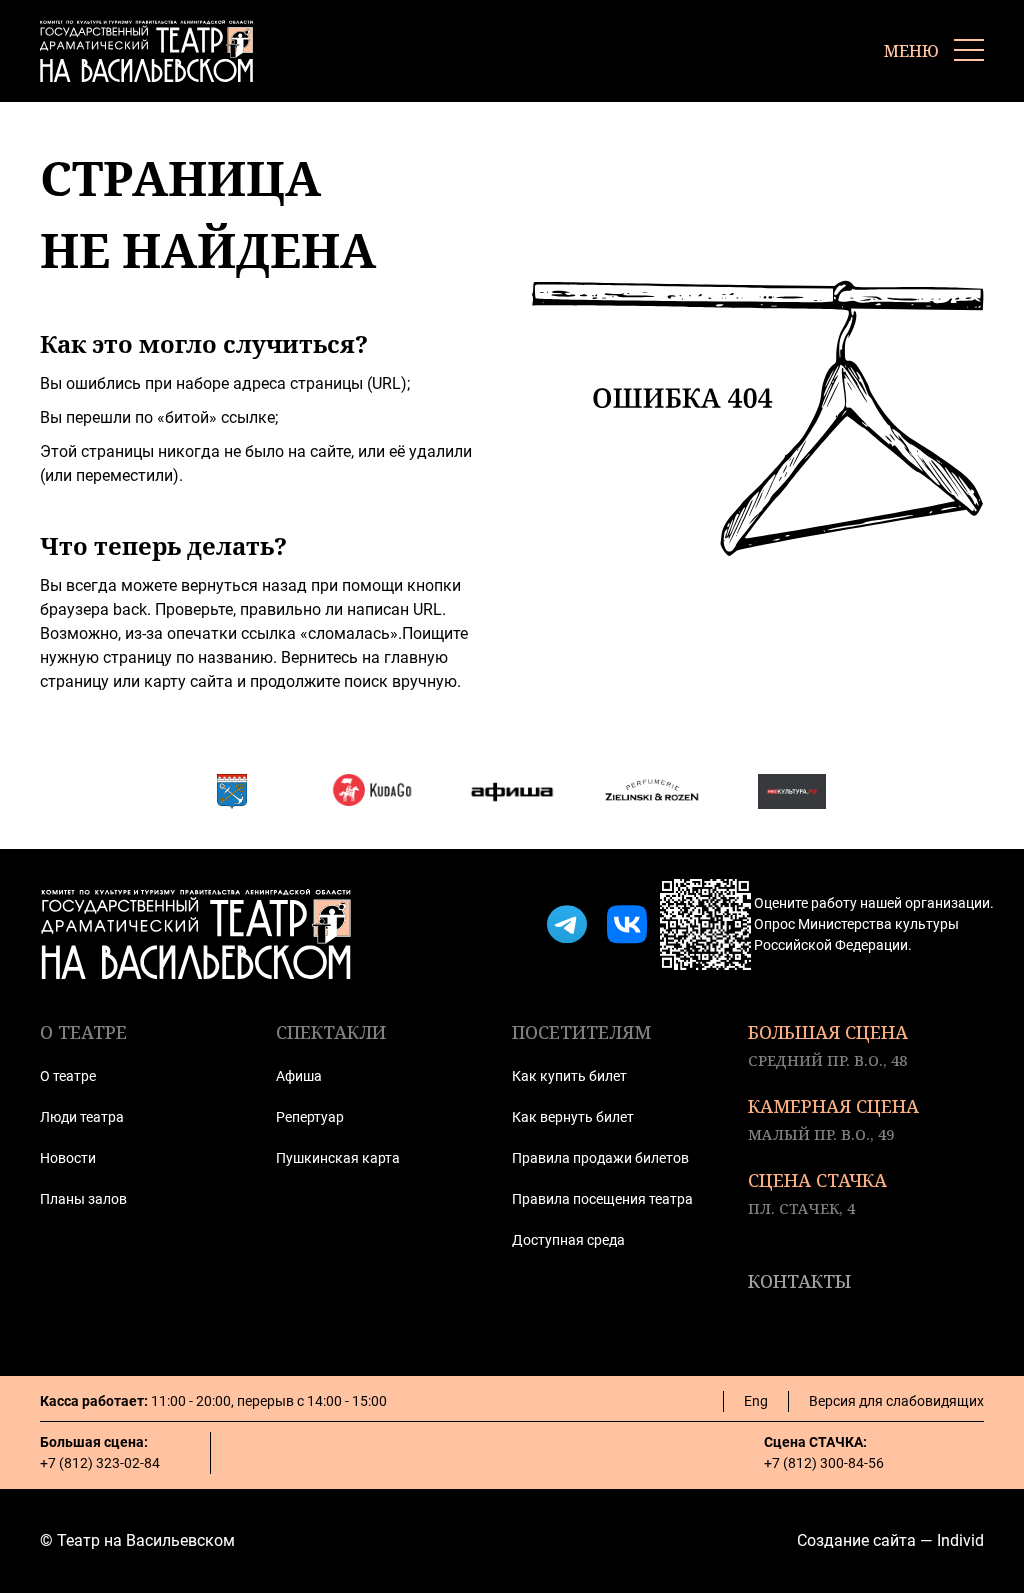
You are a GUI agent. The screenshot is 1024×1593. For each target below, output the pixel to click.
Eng (756, 1401)
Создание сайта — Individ (890, 1540)
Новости (68, 1158)
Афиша (299, 1076)
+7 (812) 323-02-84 (100, 1463)
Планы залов (83, 1199)
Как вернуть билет (573, 1117)
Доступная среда (568, 1240)
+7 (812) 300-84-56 (824, 1463)
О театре (68, 1076)
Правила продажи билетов (600, 1158)
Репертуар (310, 1117)
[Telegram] (567, 925)
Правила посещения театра (602, 1199)
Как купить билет (569, 1076)
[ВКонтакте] (627, 925)
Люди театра (82, 1117)
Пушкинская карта (338, 1158)
